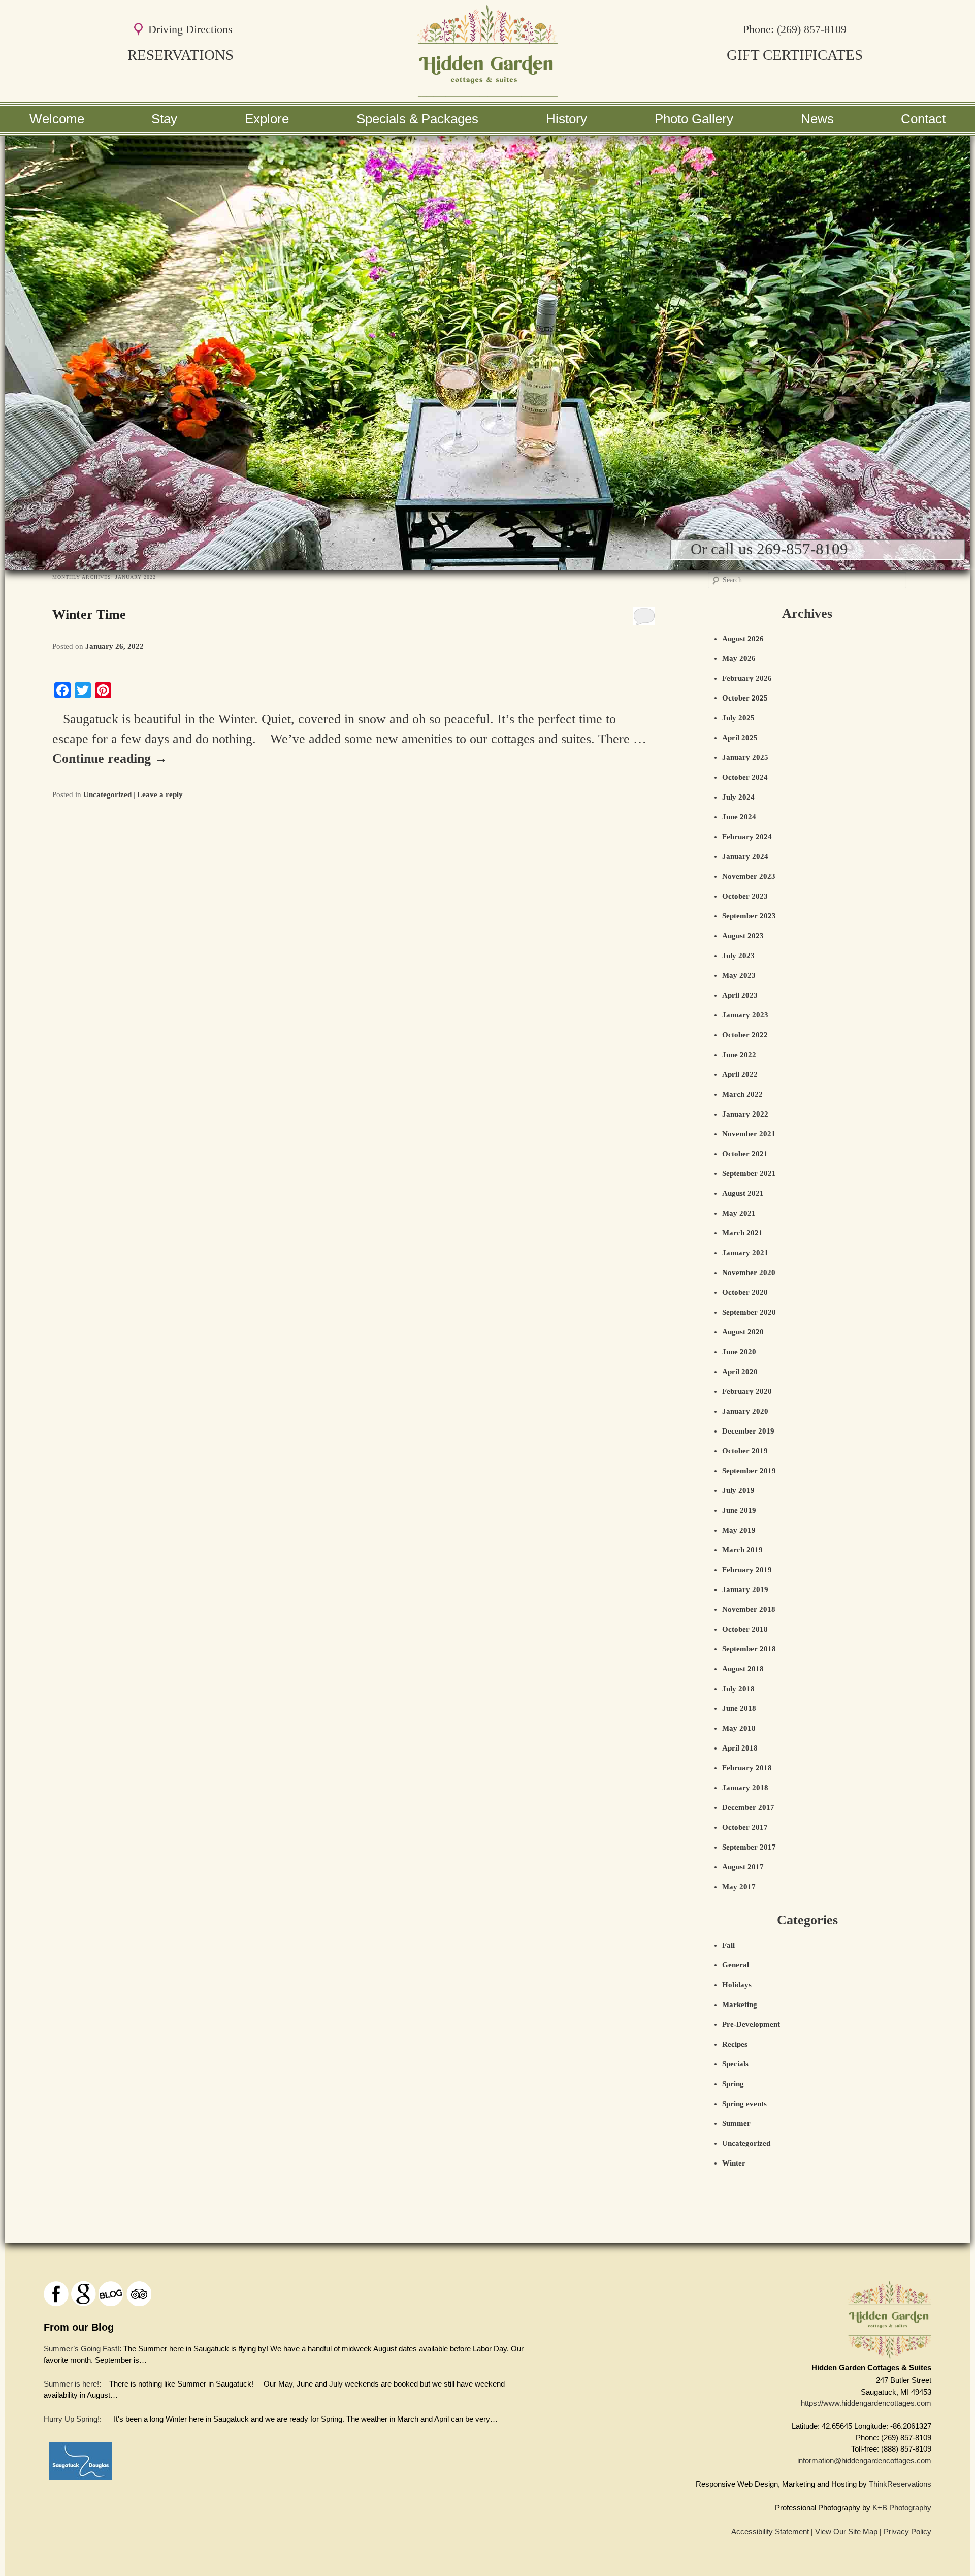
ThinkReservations (900, 2484)
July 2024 (738, 797)
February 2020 (747, 1391)
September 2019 (749, 1471)
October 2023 (745, 896)
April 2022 (740, 1074)
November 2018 (749, 1609)
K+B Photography (902, 2508)
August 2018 (743, 1669)
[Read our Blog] (111, 2294)
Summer (736, 2123)
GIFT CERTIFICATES (795, 55)
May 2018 (739, 1728)
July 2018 (738, 1689)
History (566, 119)
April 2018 (740, 1748)
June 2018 (739, 1708)
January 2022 (745, 1114)
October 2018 (745, 1629)
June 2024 (739, 817)
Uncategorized (107, 794)
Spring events (744, 2104)
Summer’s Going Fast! (82, 2348)
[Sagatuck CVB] (80, 2483)
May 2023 (739, 975)
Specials (735, 2064)
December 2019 (748, 1431)
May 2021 (739, 1213)
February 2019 (747, 1570)
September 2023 (749, 916)
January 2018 (745, 1788)
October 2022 (745, 1035)
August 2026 (743, 639)
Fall (728, 1945)
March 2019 (742, 1550)
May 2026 (739, 658)
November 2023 (749, 876)
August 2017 (743, 1867)
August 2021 (743, 1193)
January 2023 (745, 1015)
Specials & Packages (417, 119)
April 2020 (740, 1372)
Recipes (735, 2044)
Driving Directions (190, 29)
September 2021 (749, 1173)
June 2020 (739, 1352)
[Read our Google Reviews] (84, 2294)
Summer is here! (71, 2383)
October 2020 (745, 1292)
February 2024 (747, 837)
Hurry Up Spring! (72, 2419)
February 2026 (747, 678)
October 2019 (745, 1451)
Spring (733, 2084)
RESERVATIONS (181, 55)
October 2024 (745, 777)
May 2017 (739, 1887)
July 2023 (738, 956)
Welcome (57, 119)
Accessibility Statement (770, 2532)
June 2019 (739, 1510)
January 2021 (745, 1253)
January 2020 (745, 1411)
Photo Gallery (694, 119)
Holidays (737, 1985)
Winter (734, 2163)
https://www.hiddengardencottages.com (866, 2403)
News (817, 119)
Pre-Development (751, 2024)
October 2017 (745, 1827)
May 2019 (739, 1530)
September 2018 (749, 1649)
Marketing (740, 2005)
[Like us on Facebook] (56, 2294)
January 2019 (745, 1589)
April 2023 (740, 995)
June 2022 (739, 1055)
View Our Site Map (846, 2532)
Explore (267, 119)
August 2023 (743, 936)
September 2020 (749, 1312)
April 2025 (740, 738)
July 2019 (738, 1490)
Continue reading (110, 759)
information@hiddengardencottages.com (864, 2460)
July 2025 (738, 718)
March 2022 (742, 1094)
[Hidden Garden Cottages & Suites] (487, 92)
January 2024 (745, 856)
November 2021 (749, 1134)
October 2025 (745, 698)
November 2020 (749, 1273)
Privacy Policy (907, 2532)
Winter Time (89, 614)
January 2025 (745, 757)
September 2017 (749, 1847)
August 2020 (743, 1332)
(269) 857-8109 (812, 29)
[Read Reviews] (138, 2294)
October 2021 (745, 1154)
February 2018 (747, 1768)
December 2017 (748, 1807)
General (736, 1965)
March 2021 (742, 1233)
